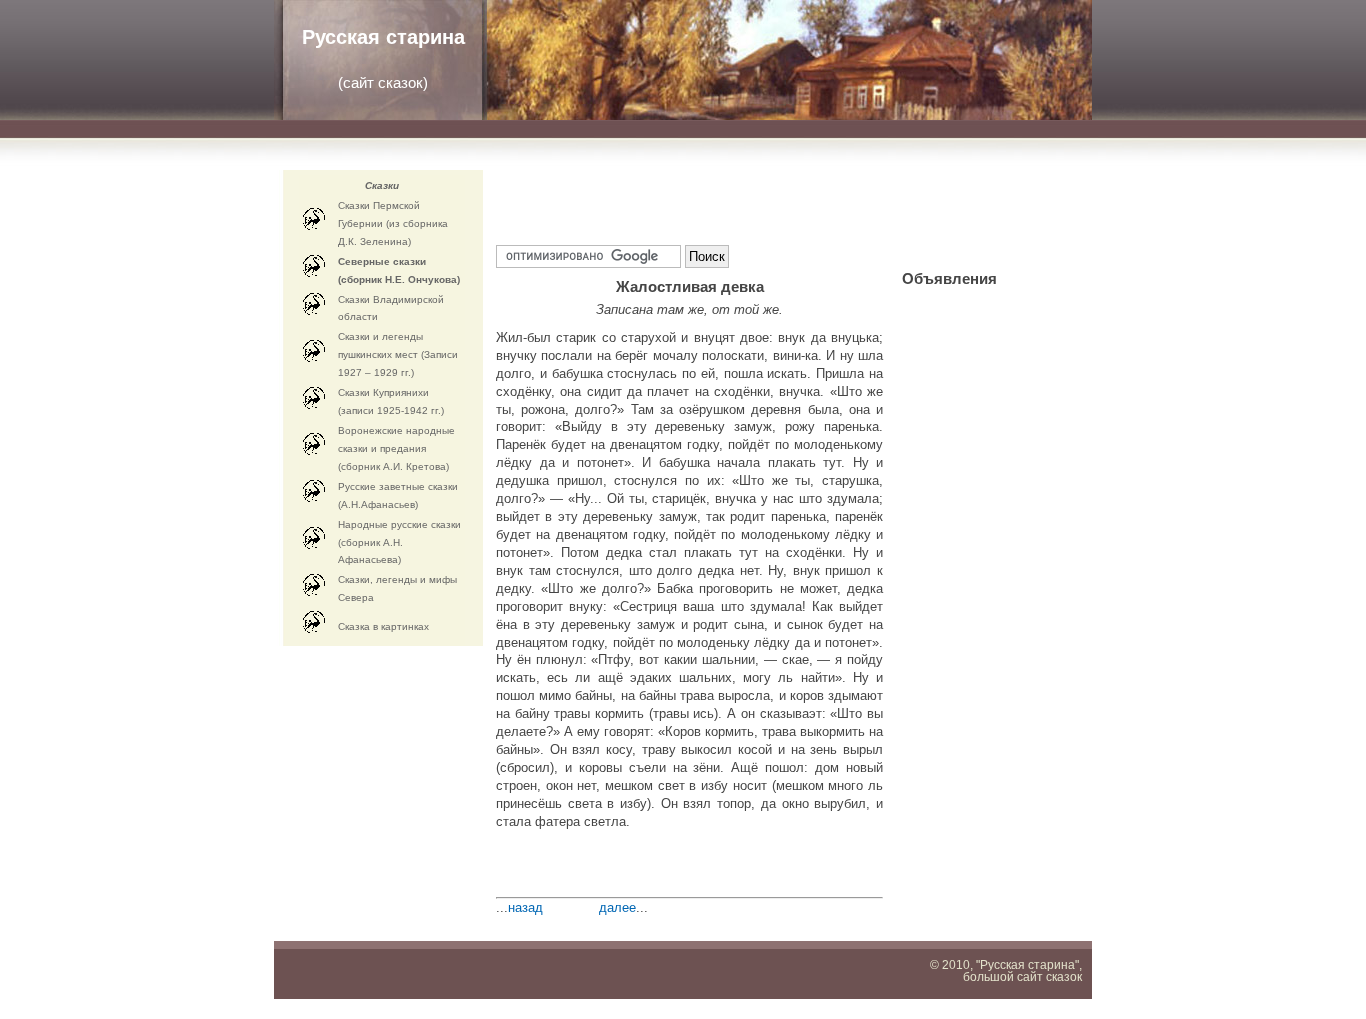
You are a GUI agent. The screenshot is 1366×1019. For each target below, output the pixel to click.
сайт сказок (383, 82)
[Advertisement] (730, 200)
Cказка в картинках (383, 626)
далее (617, 907)
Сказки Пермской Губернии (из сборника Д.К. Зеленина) (393, 223)
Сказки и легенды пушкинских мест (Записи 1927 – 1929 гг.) (398, 354)
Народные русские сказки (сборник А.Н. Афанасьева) (399, 542)
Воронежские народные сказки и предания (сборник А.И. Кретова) (396, 448)
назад (525, 907)
